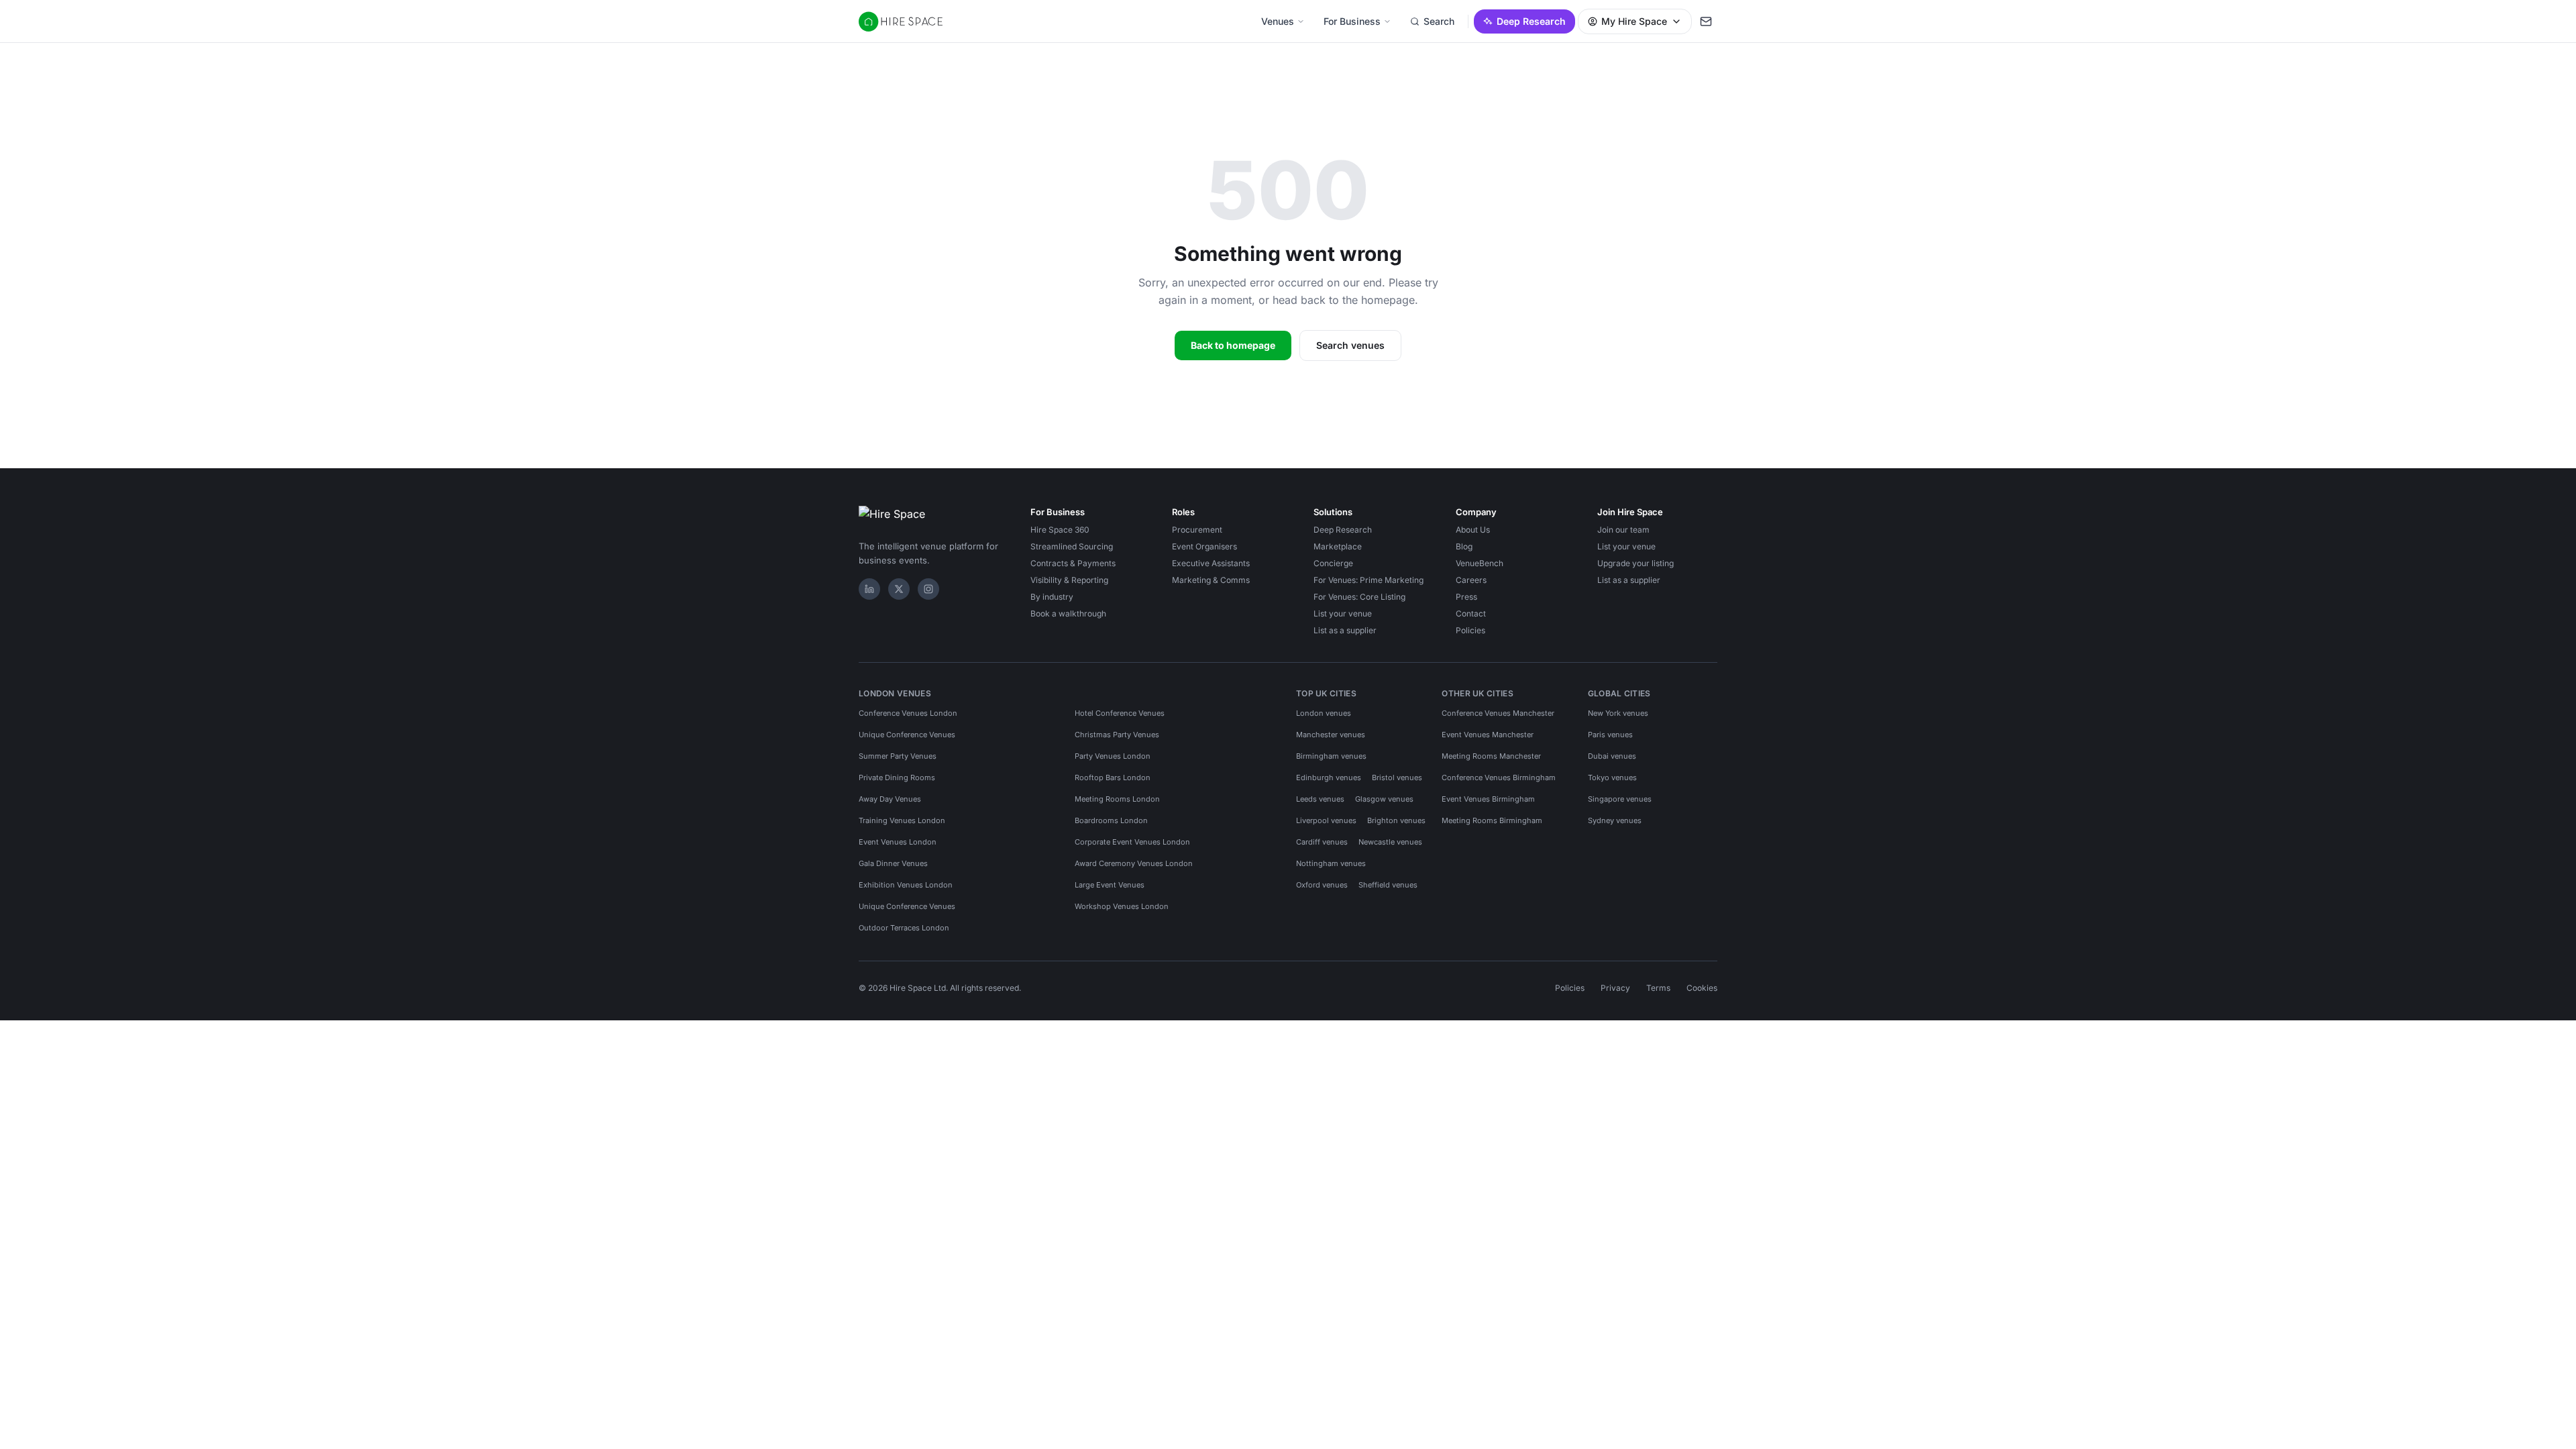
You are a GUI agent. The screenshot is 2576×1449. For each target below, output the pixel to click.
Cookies (1702, 988)
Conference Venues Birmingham (1499, 777)
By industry (1052, 597)
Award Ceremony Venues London (1134, 863)
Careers (1471, 580)
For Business (1352, 21)
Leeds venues (1320, 799)
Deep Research (1531, 21)
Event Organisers (1204, 546)
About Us (1473, 530)
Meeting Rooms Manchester (1491, 756)
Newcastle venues (1390, 842)
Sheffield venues (1388, 885)
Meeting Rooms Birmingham (1492, 820)
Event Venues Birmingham (1488, 799)
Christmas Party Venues (1117, 735)
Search (1439, 21)
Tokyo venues (1612, 777)
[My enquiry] (1706, 21)
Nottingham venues (1331, 863)
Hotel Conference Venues (1120, 713)
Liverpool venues (1326, 820)
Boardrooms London (1111, 820)
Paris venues (1610, 735)
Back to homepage (1233, 345)
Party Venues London (1113, 756)
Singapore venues (1620, 799)
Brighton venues (1396, 820)
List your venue (1343, 613)
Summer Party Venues (898, 756)
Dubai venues (1612, 756)
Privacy (1615, 988)
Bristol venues (1397, 777)
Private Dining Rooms (897, 777)
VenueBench (1480, 563)
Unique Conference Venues (907, 735)
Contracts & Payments (1073, 563)
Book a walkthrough (1068, 613)
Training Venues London (902, 820)
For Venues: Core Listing (1359, 597)
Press (1466, 597)
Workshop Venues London (1122, 906)
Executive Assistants (1211, 563)
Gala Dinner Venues (893, 863)
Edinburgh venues (1329, 777)
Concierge (1333, 563)
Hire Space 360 (1060, 530)
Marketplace (1338, 546)
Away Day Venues (890, 799)
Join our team (1623, 530)
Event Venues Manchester (1488, 735)
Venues (1278, 21)
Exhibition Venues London (906, 885)
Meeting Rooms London (1117, 799)
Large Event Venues (1110, 885)
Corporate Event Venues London (1132, 842)
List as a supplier (1345, 630)
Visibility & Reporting (1069, 580)
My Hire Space (1634, 21)
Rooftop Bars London (1113, 777)
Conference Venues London (908, 713)
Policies (1470, 630)
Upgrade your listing (1635, 563)
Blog (1464, 546)
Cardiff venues (1322, 842)
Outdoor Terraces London (904, 928)
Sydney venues (1615, 820)
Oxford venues (1322, 885)
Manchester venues (1331, 735)
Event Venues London (898, 842)
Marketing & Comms (1211, 580)
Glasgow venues (1384, 799)
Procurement (1197, 530)
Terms (1658, 988)
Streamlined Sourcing (1072, 546)
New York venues (1618, 713)
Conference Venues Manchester (1498, 713)
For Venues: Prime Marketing (1368, 580)
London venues (1324, 713)
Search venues (1350, 345)
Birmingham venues (1331, 756)
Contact (1471, 613)
